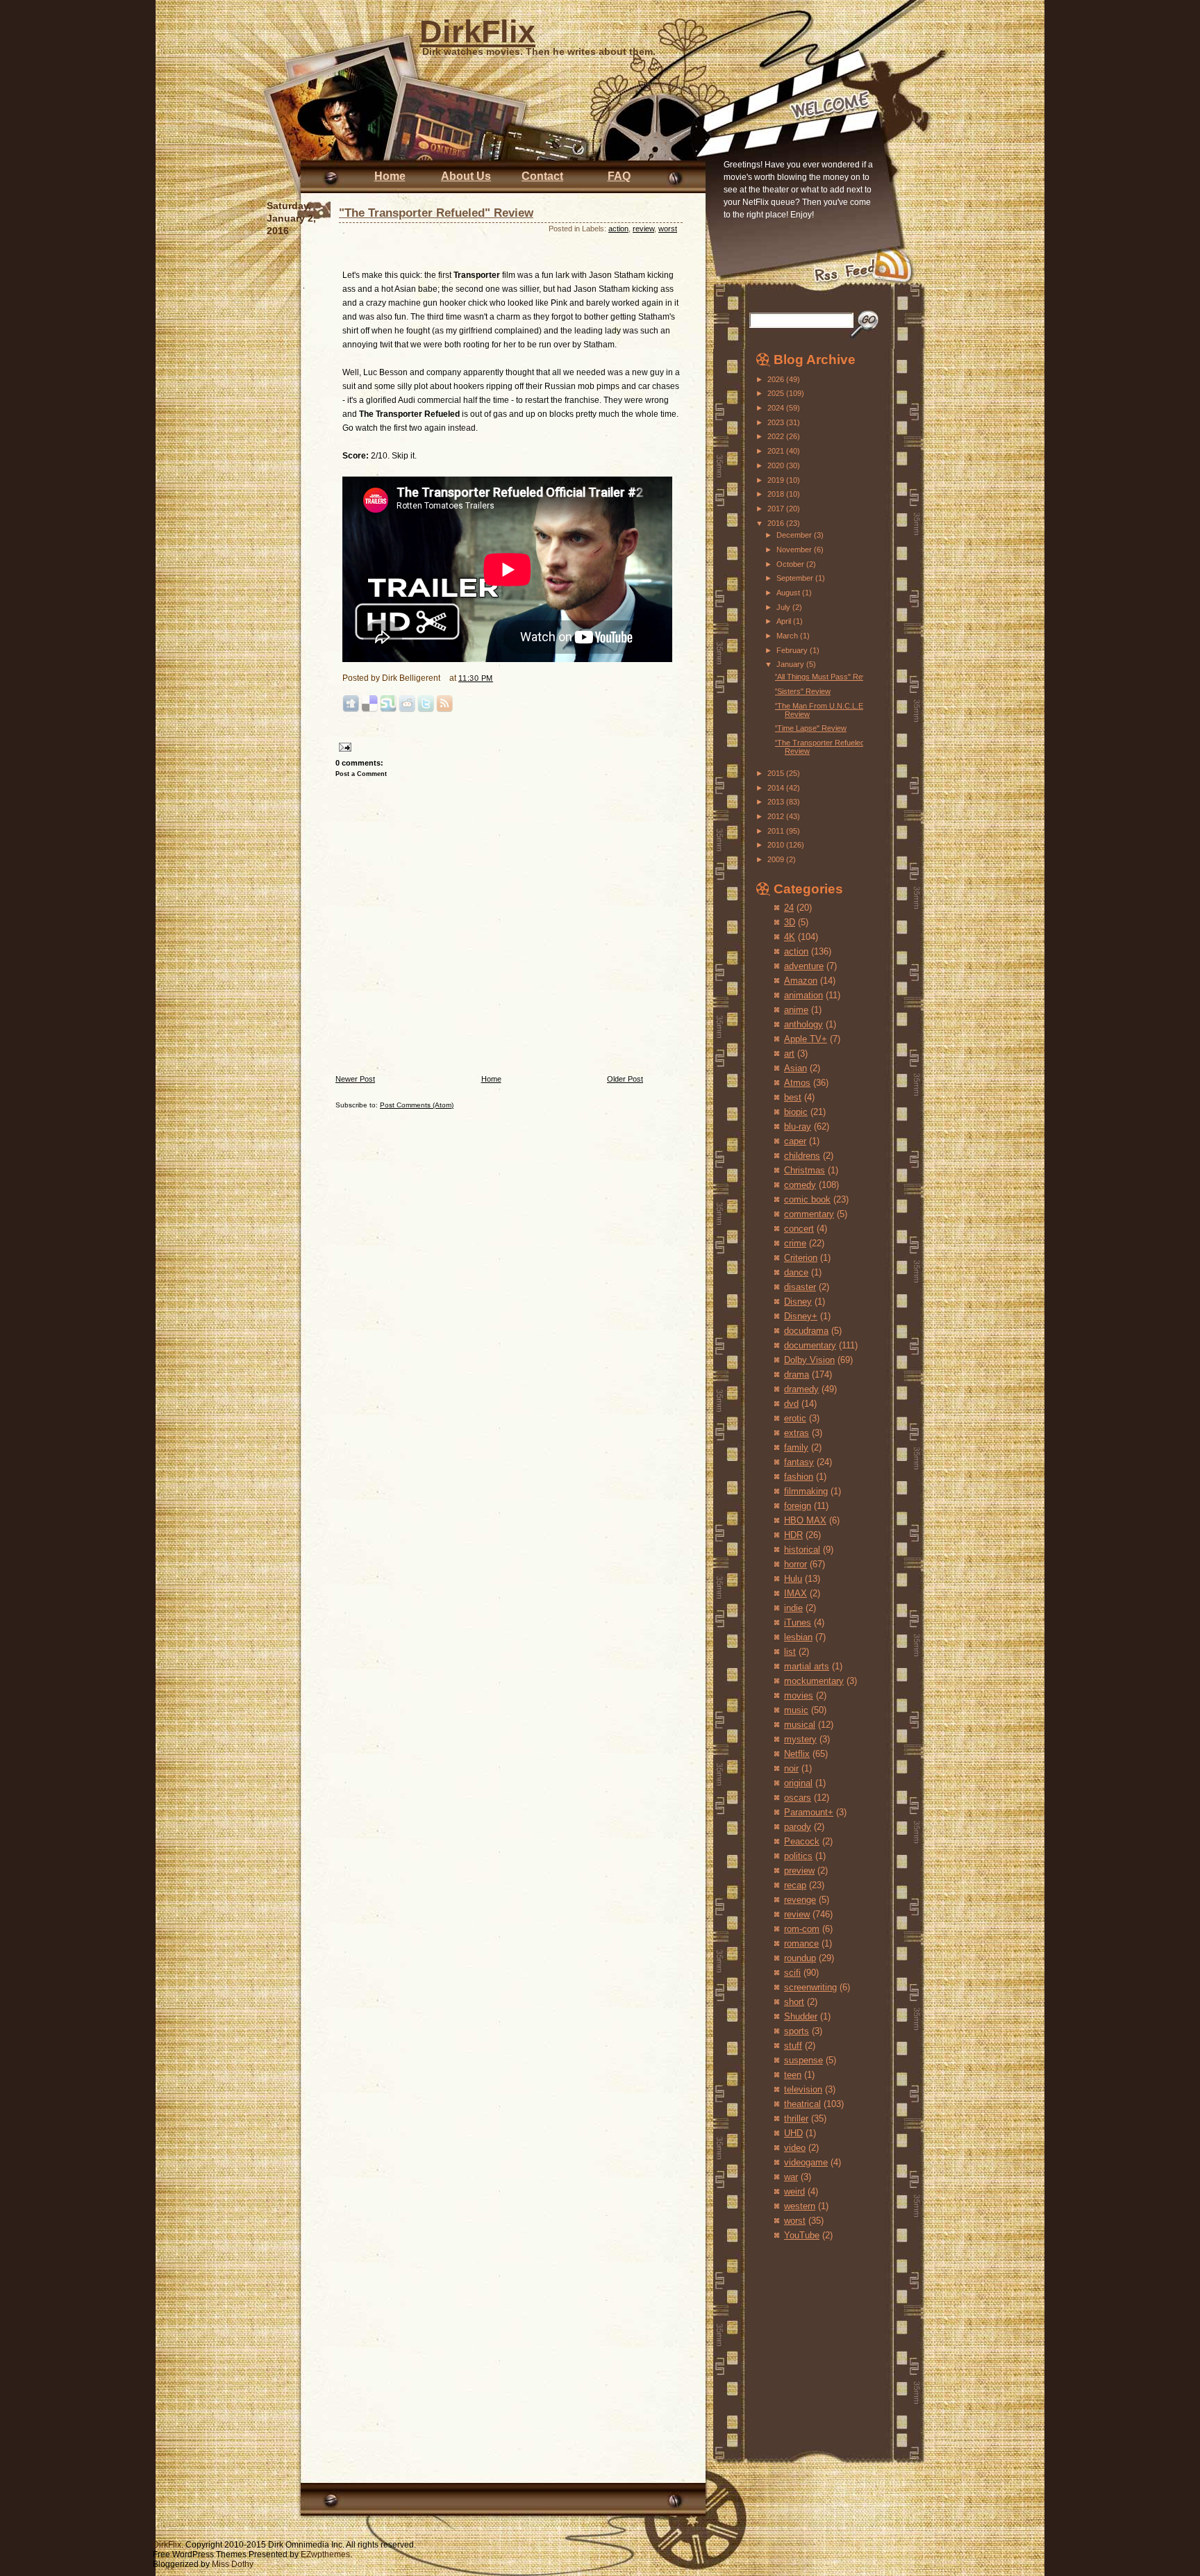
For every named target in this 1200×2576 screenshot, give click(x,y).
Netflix (797, 1754)
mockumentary (814, 1681)
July (784, 607)
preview (799, 1871)
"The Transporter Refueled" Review (436, 213)
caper (795, 1141)
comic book (807, 1199)
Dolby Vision (809, 1360)
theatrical (802, 2104)
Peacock (802, 1841)
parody (798, 1827)
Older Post (625, 1079)
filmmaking (806, 1491)
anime (796, 1010)
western (800, 2206)
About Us (466, 176)
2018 (777, 494)
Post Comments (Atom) (417, 1105)
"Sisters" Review (802, 691)
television (803, 2089)
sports (797, 2031)
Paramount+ (809, 1812)
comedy (800, 1185)
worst (668, 229)
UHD (793, 2133)
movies (799, 1695)
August (789, 593)
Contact (542, 176)
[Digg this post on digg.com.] (351, 710)
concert (799, 1229)
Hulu (793, 1579)
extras (797, 1433)
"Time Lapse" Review (810, 728)
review (643, 229)
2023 (777, 422)
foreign (798, 1506)
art (789, 1054)
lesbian (798, 1637)
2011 (777, 831)
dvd (791, 1404)
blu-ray (798, 1126)
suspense (803, 2060)
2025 (777, 393)
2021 (777, 451)
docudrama (806, 1331)
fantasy (799, 1462)
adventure (804, 966)
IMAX (795, 1593)
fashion (799, 1477)
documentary (810, 1345)
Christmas (805, 1170)
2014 (777, 788)
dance (796, 1272)
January (791, 664)
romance (801, 1943)
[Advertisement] (797, 2336)
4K (790, 937)
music (796, 1710)
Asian (795, 1068)
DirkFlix (477, 32)
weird (794, 2191)
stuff (793, 2046)
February (793, 650)
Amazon (801, 981)
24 (789, 908)
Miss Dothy (233, 2564)
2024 (777, 408)
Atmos (797, 1083)
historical (802, 1550)
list (790, 1652)
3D (790, 922)
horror (795, 1564)
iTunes (798, 1623)
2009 (777, 859)
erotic (795, 1418)
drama (797, 1374)
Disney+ (801, 1316)
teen (793, 2075)
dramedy (801, 1389)
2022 (777, 436)
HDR (793, 1535)
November (795, 550)
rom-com (802, 1929)
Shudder (801, 2016)
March (788, 636)
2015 (777, 773)
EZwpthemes (325, 2554)
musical (800, 1725)
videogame (806, 2162)
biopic (796, 1112)
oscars (798, 1798)
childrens (802, 1156)
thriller (796, 2119)
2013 (777, 802)
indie (793, 1608)
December (795, 535)
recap (795, 1885)
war (791, 2177)
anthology (803, 1024)
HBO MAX (805, 1520)
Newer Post (355, 1079)
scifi (792, 1973)
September (796, 578)
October (791, 564)
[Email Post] (343, 746)
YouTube (802, 2235)
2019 (777, 480)
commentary (809, 1214)
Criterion (801, 1258)
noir (791, 1768)
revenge (800, 1900)
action (618, 229)
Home (390, 176)
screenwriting (810, 1987)
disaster (800, 1287)
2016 (777, 523)
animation (803, 995)
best (793, 1097)
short (794, 2002)
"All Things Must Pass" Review (826, 677)
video (795, 2148)
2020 (777, 465)
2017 (777, 509)
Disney (798, 1302)
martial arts (807, 1666)
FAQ (619, 176)
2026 (777, 379)
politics (798, 1856)
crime (795, 1243)
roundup (800, 1958)
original (798, 1783)
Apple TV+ (806, 1039)
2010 (777, 845)
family (796, 1447)
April (785, 621)
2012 (777, 816)
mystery (800, 1739)
